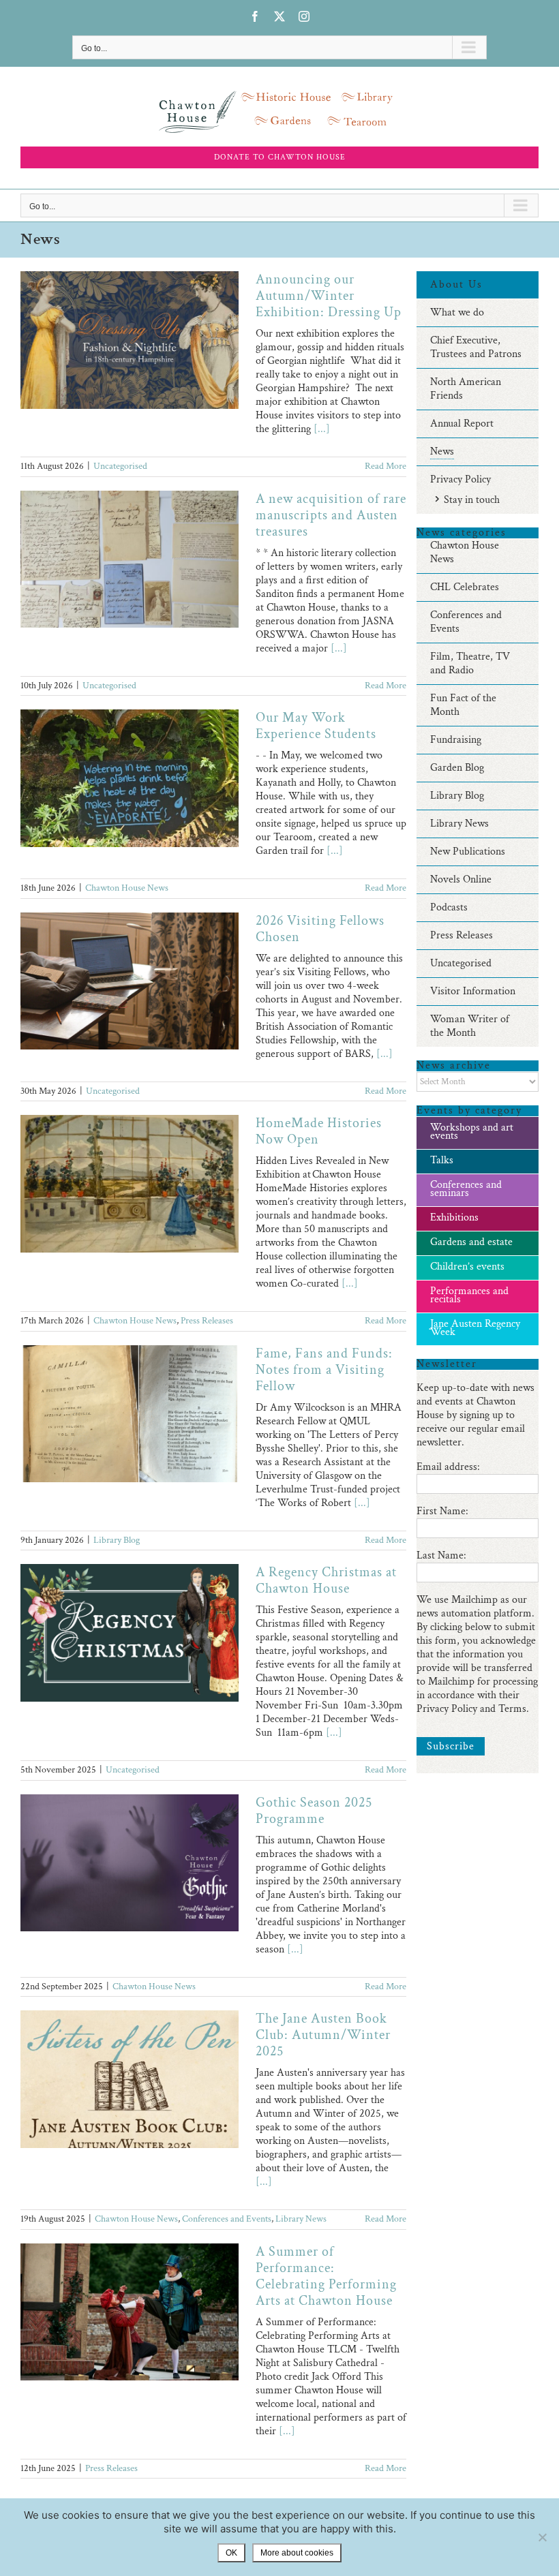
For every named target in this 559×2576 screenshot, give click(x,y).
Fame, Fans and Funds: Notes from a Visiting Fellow (324, 1370)
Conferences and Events (227, 2219)
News (442, 451)
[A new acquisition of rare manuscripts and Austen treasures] (130, 559)
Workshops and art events (472, 1132)
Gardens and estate (471, 1242)
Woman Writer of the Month (470, 1026)
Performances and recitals (469, 1295)
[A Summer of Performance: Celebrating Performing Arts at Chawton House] (130, 2312)
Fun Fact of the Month (463, 705)
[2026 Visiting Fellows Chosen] (130, 981)
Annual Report (462, 424)
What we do (457, 312)
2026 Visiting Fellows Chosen (320, 929)
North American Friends (466, 389)
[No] (542, 2537)
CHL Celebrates (465, 587)
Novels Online (461, 879)
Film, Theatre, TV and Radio (470, 663)
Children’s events (467, 1267)
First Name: (442, 1511)
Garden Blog (457, 768)
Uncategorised (120, 466)
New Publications (468, 852)
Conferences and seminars (466, 1189)
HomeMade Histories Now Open (319, 1131)
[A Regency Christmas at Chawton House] (130, 1633)
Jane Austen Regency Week (475, 1328)
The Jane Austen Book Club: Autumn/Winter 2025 (323, 2035)
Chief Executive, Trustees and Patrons (476, 347)
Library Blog (117, 1540)
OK (231, 2553)
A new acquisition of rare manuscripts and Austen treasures (331, 515)
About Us (456, 285)
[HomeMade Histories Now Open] (130, 1184)
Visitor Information (473, 991)
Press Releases (207, 1321)
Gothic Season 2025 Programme (314, 1811)
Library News (301, 2219)
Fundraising (456, 740)
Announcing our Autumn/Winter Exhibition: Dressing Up (329, 296)
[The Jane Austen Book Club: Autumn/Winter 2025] (130, 2079)
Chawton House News (127, 888)
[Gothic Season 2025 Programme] (130, 1863)
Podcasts (449, 907)
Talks (442, 1160)
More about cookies (297, 2553)
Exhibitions (454, 1217)
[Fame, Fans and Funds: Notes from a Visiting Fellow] (130, 1414)
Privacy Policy (460, 479)
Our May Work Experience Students (316, 726)
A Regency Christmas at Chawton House (326, 1580)
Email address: (448, 1467)
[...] (322, 429)
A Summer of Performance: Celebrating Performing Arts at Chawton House (326, 2276)
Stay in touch (472, 500)
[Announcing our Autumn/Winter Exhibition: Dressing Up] (130, 340)
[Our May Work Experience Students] (130, 778)
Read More (386, 466)
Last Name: (441, 1555)
